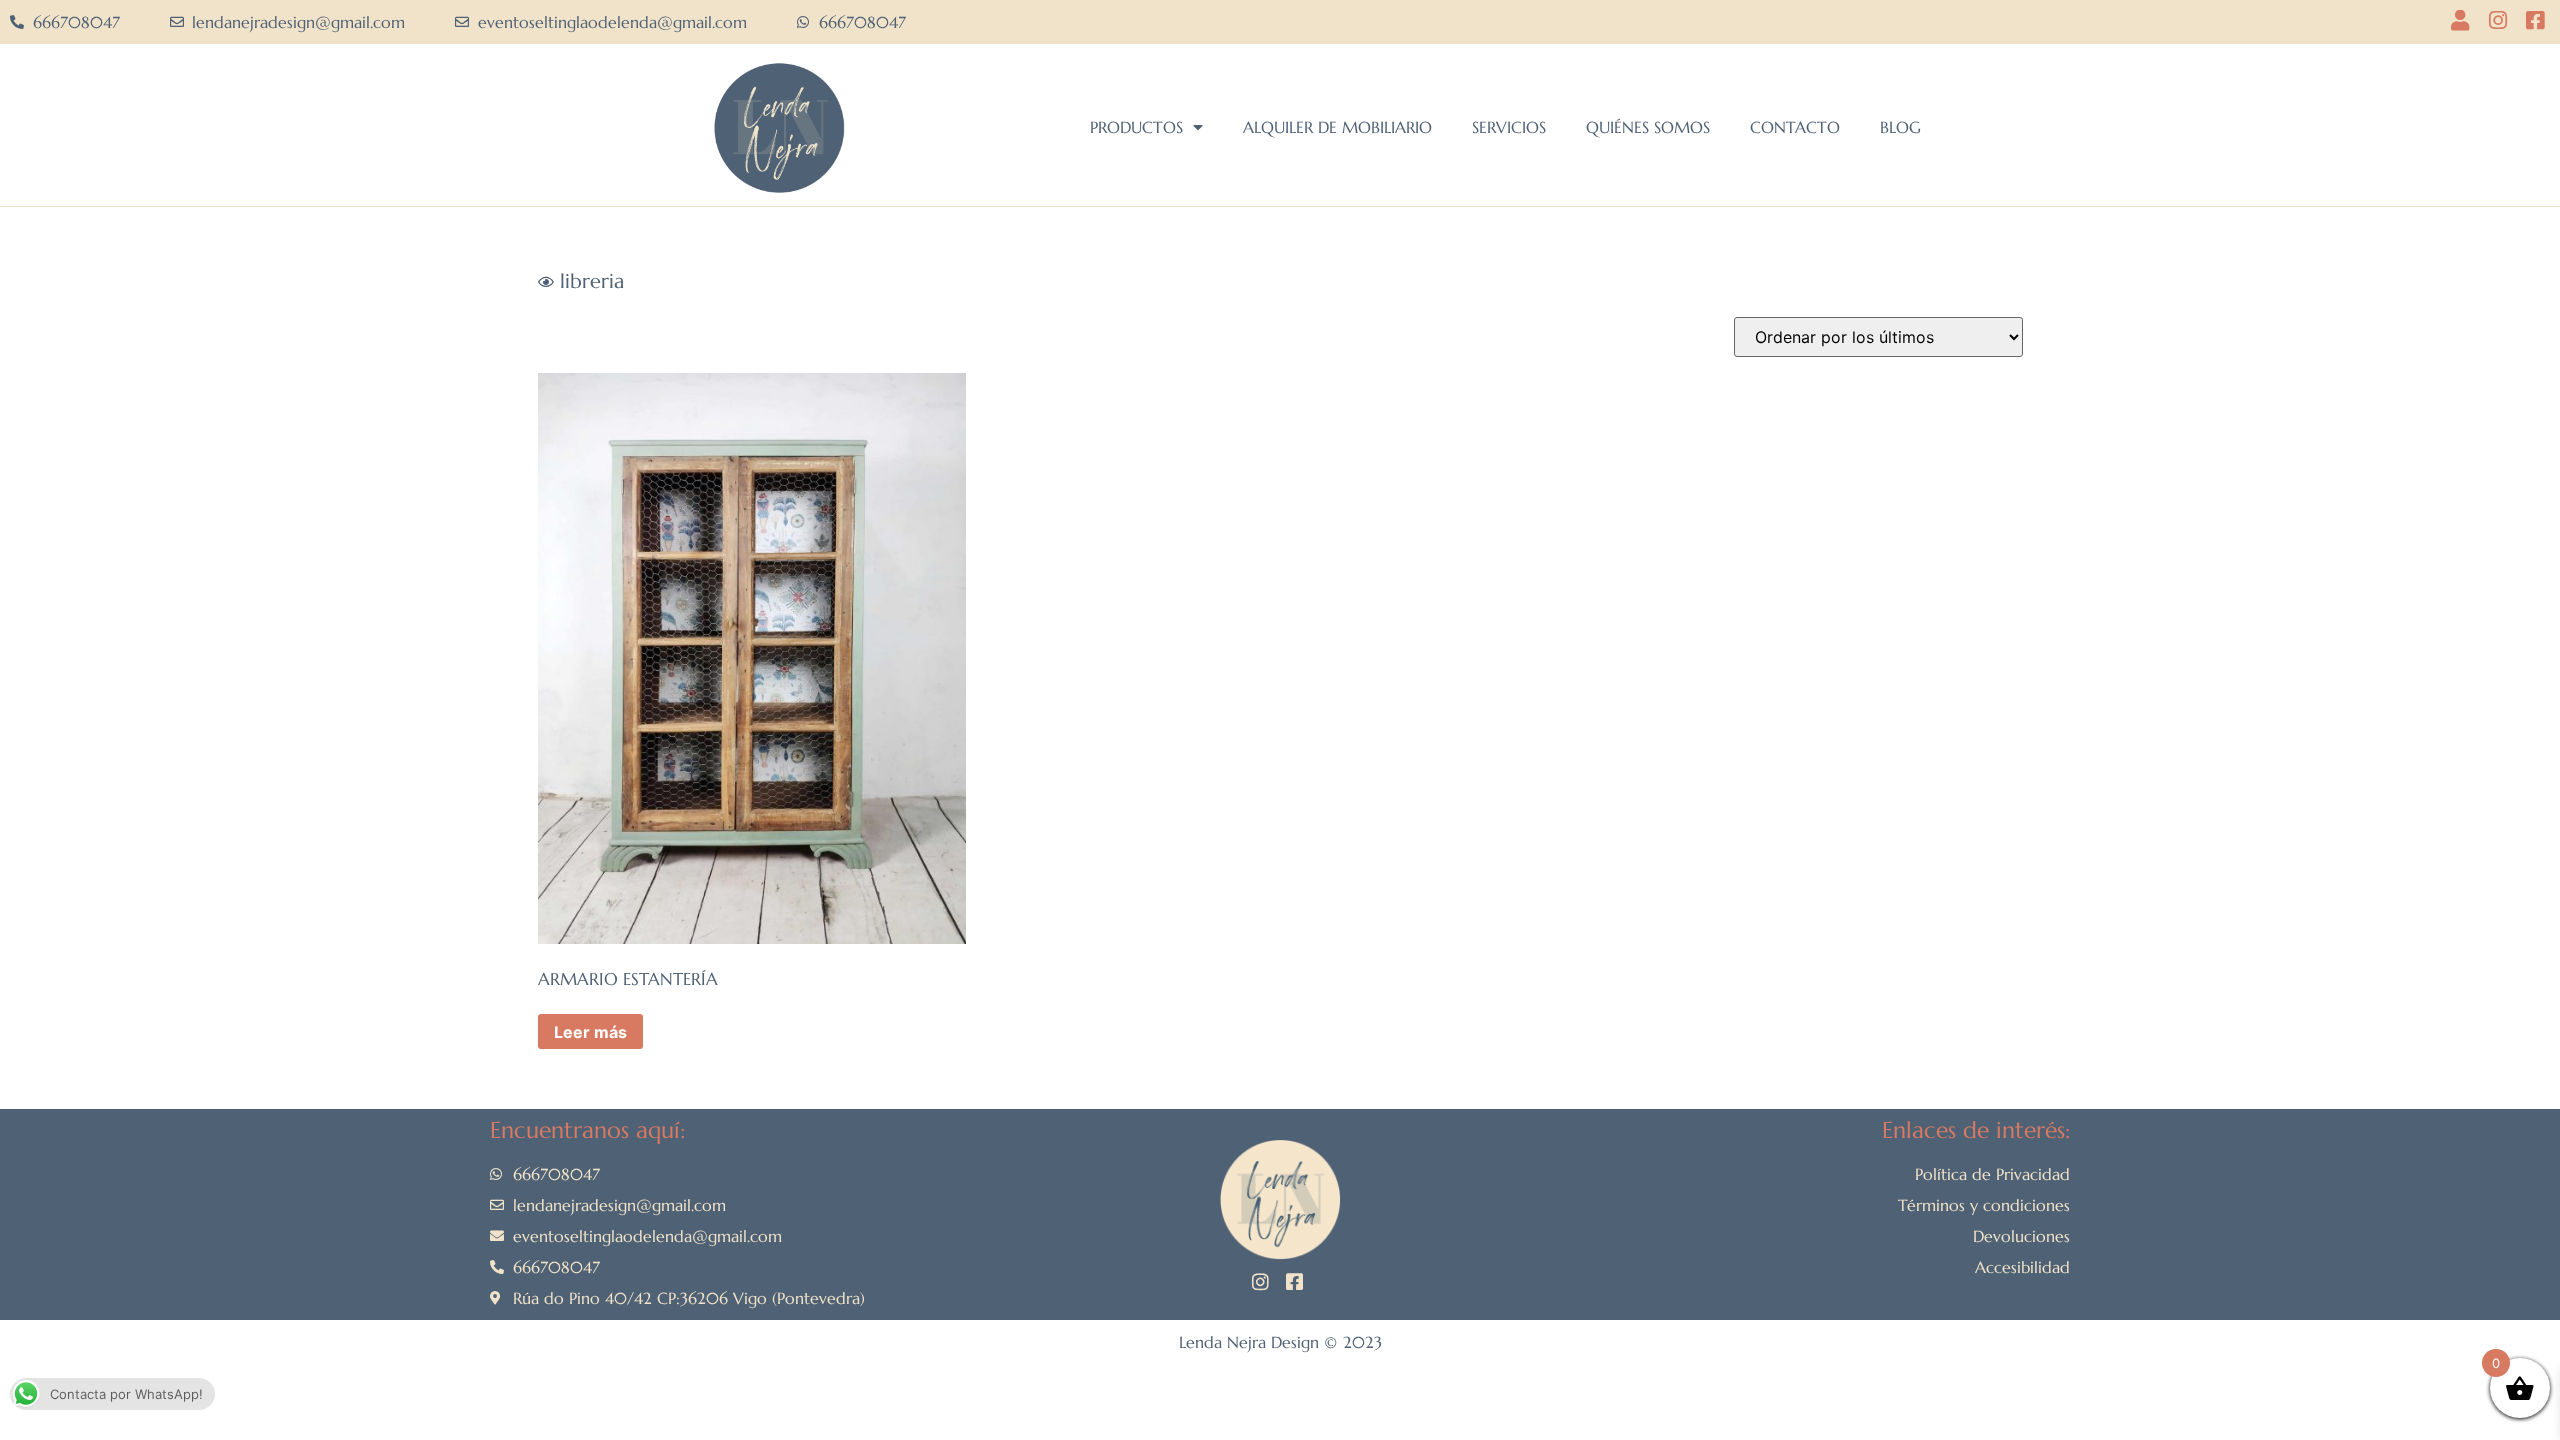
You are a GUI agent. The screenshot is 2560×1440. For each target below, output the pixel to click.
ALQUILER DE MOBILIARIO (1337, 127)
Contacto (1795, 127)
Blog (1900, 127)
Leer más (590, 1032)
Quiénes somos (1648, 127)
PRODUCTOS (1136, 127)
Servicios (1509, 127)
